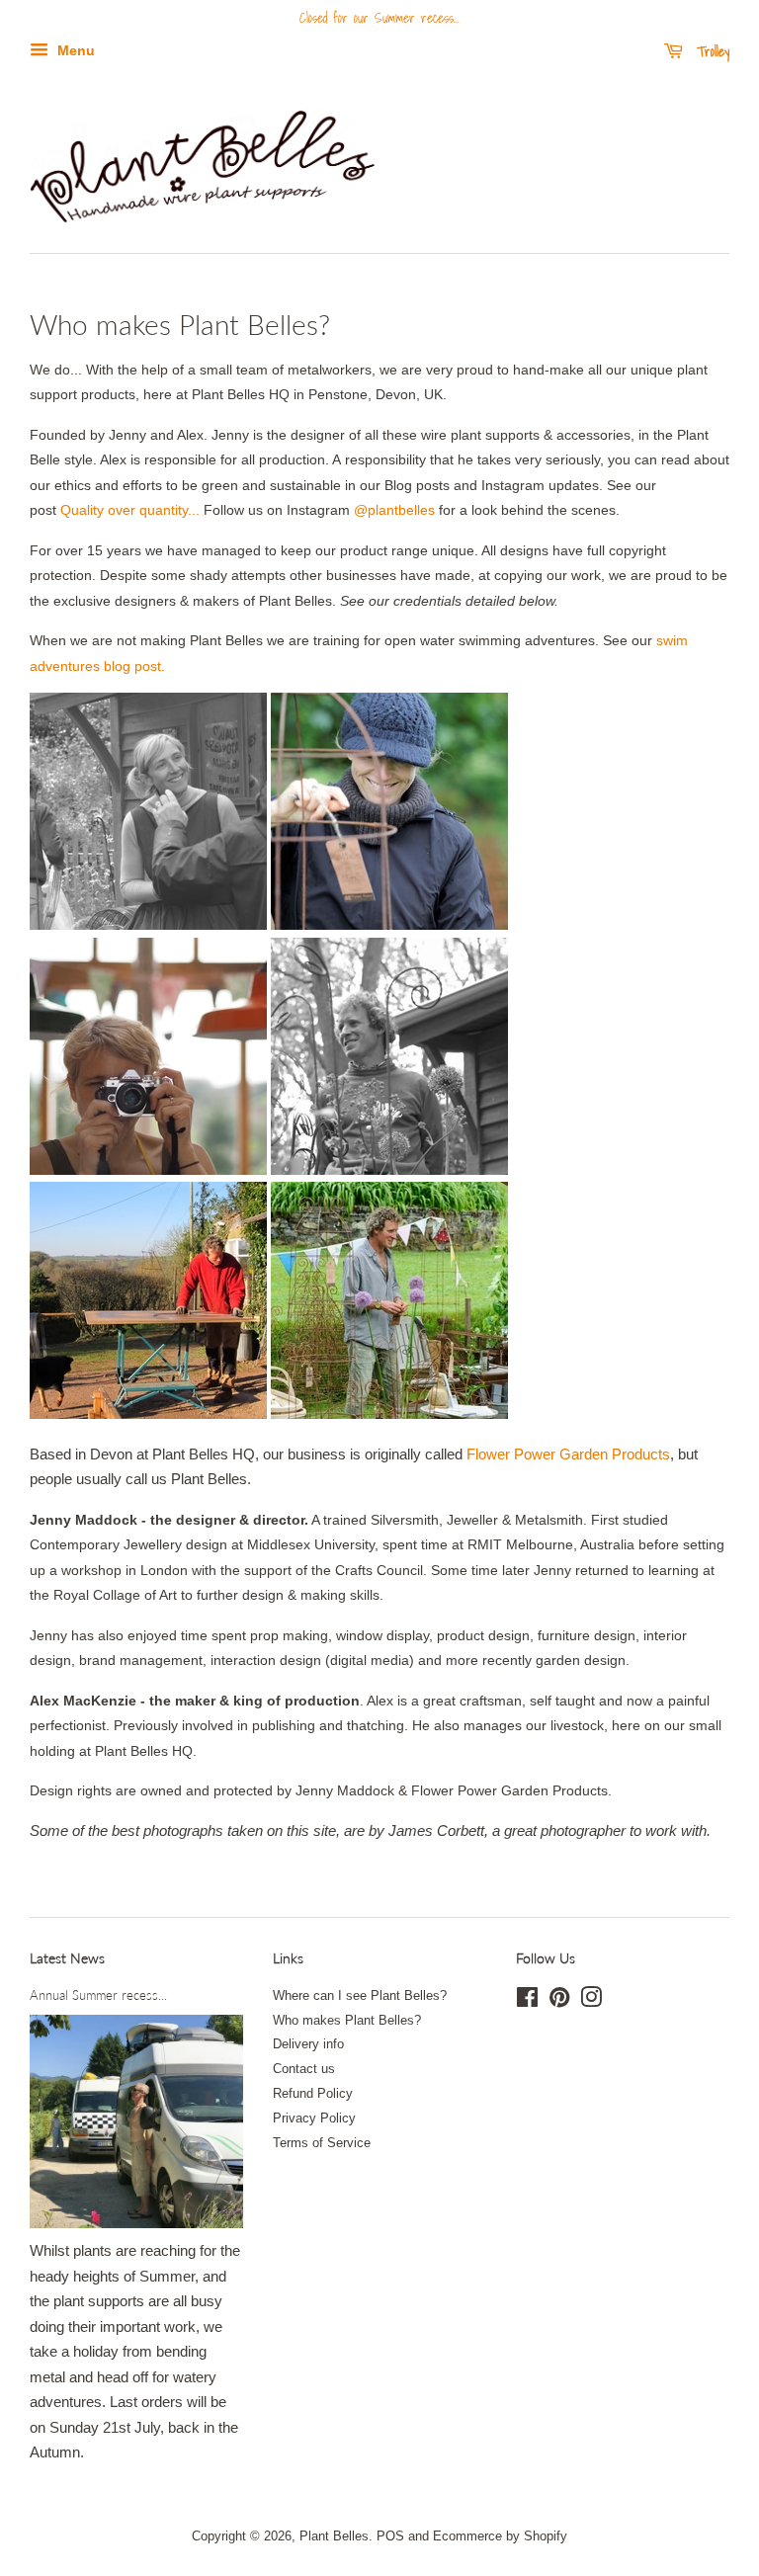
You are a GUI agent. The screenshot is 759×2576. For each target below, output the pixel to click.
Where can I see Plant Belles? (360, 1995)
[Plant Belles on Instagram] (591, 2001)
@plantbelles (394, 510)
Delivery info (308, 2044)
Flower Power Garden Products (568, 1454)
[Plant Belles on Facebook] (527, 2001)
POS (390, 2536)
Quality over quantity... (130, 510)
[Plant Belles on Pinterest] (559, 2001)
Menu (74, 50)
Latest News (67, 1958)
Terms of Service (322, 2143)
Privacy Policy (314, 2118)
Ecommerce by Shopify (500, 2536)
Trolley (710, 51)
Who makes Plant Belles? (347, 2020)
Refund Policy (313, 2093)
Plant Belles (334, 2536)
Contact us (304, 2069)
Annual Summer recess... (98, 1995)
